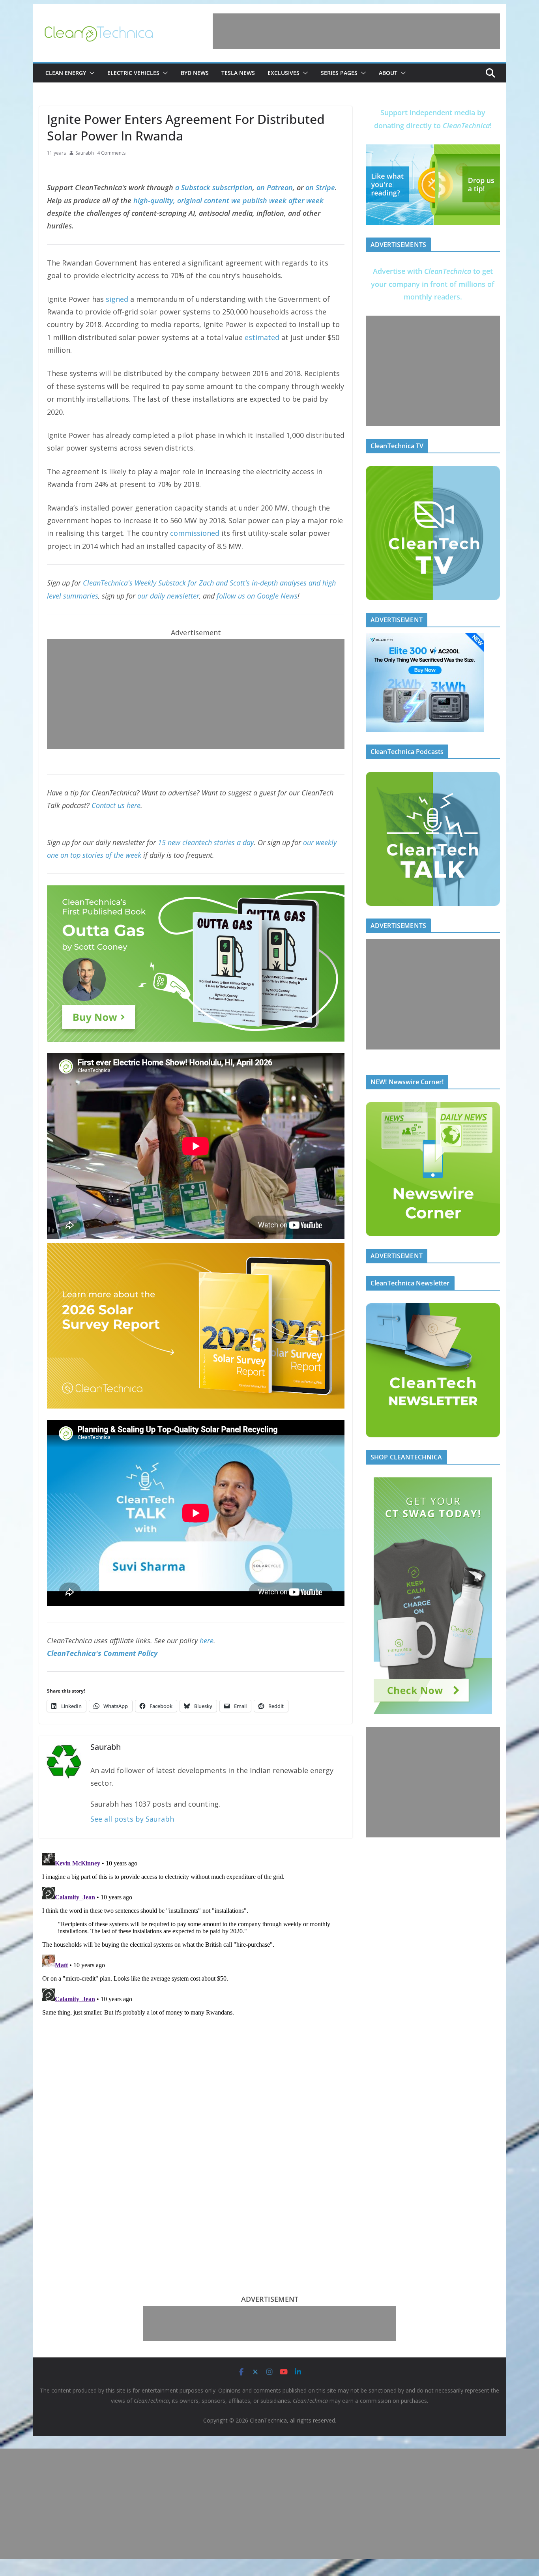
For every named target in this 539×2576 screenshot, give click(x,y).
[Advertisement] (356, 31)
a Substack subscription (214, 187)
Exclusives (284, 73)
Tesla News (238, 73)
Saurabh (85, 153)
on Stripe (320, 187)
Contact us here (116, 805)
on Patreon (275, 187)
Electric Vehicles (133, 73)
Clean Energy (66, 73)
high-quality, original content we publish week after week (228, 200)
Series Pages (339, 73)
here (207, 1641)
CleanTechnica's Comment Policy (102, 1653)
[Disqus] (196, 1948)
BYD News (195, 73)
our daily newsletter (168, 596)
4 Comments (111, 153)
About (388, 73)
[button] (90, 73)
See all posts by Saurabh (132, 1819)
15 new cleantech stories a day (206, 842)
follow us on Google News (257, 596)
